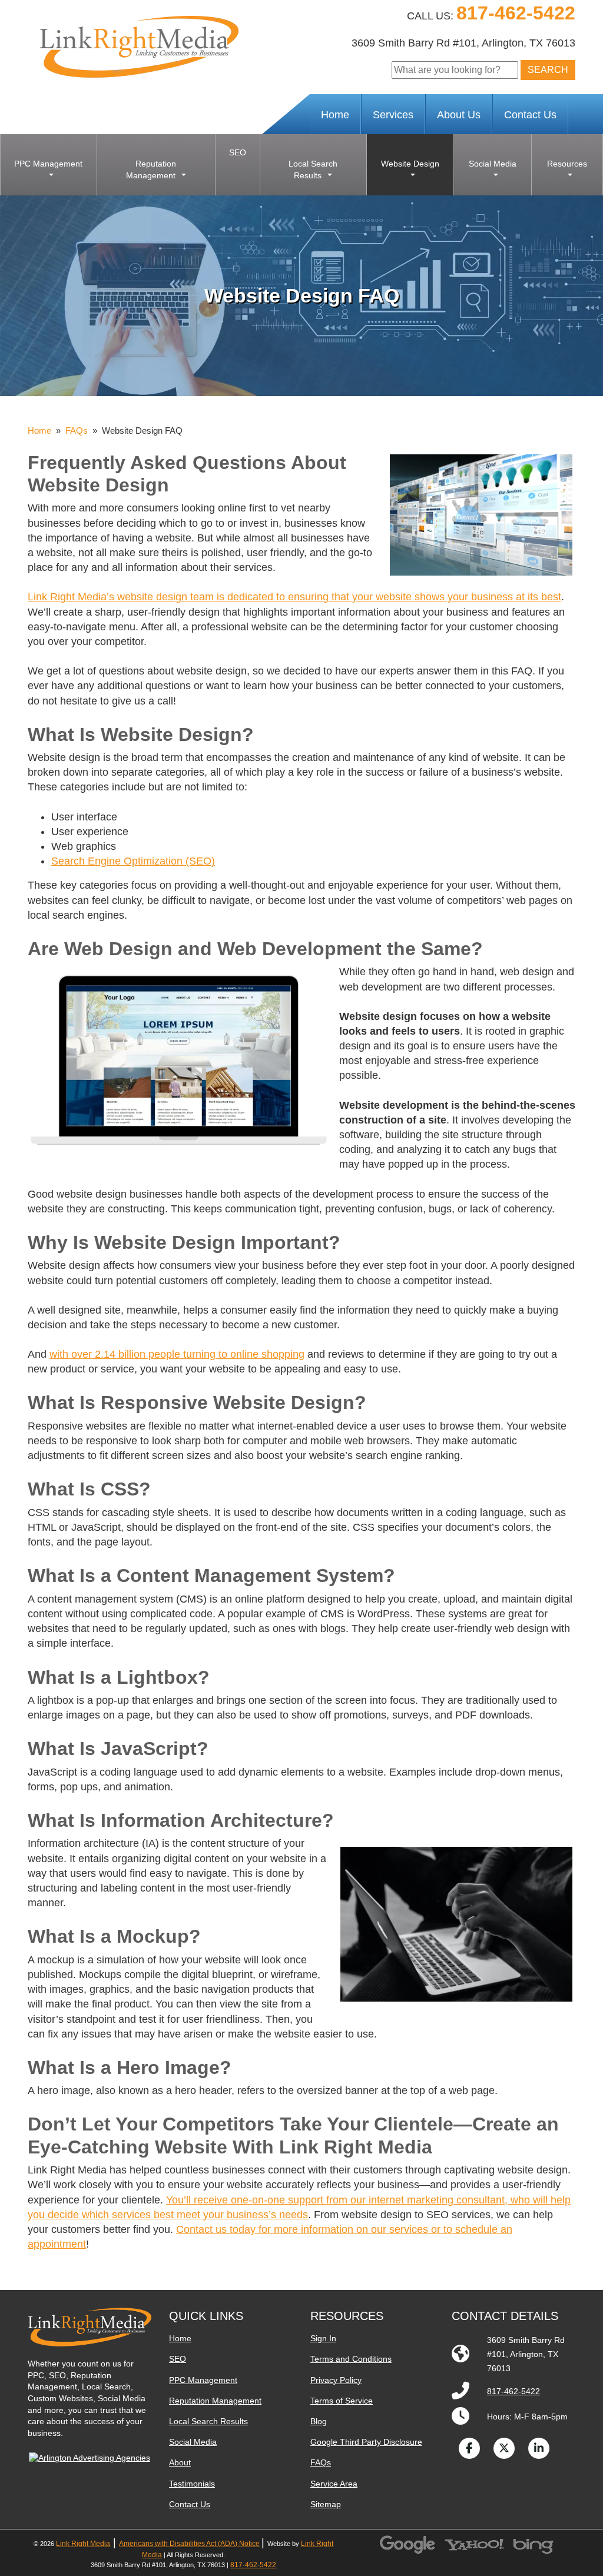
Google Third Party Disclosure (366, 2442)
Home (335, 115)
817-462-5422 (516, 13)
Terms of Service (342, 2401)
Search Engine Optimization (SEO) (133, 861)
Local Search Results (208, 2421)
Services (393, 115)
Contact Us (530, 115)
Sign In (323, 2338)
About (180, 2462)
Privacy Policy (336, 2380)
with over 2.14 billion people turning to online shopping (177, 1354)
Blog (319, 2421)
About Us (459, 115)
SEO (178, 2359)
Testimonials (192, 2484)
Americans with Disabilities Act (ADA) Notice (189, 2544)
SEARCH (548, 70)
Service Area (334, 2484)
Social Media (193, 2442)
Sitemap (326, 2504)
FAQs (77, 431)
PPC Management (203, 2380)
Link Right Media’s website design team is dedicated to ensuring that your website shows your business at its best (294, 597)
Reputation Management (215, 2401)
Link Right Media (83, 2544)
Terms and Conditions (351, 2359)
